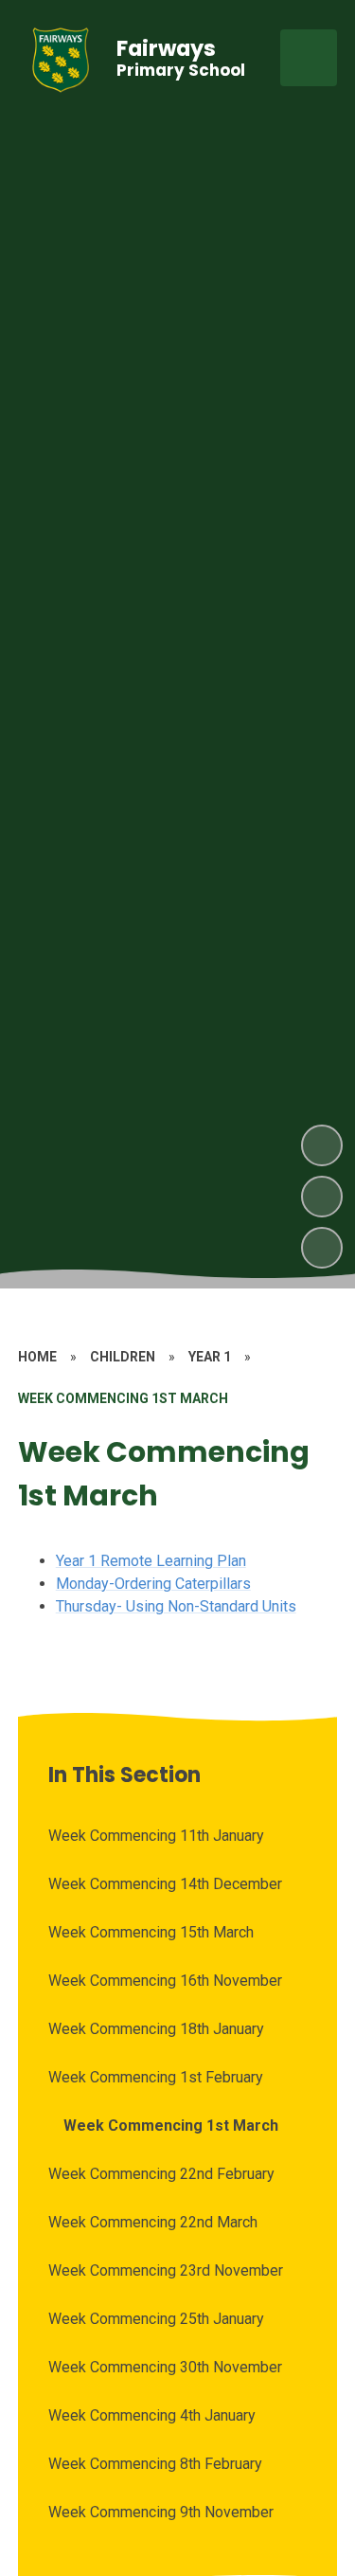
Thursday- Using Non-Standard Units (176, 1606)
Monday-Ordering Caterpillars (153, 1584)
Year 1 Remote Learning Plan (151, 1561)
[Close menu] (309, 58)
